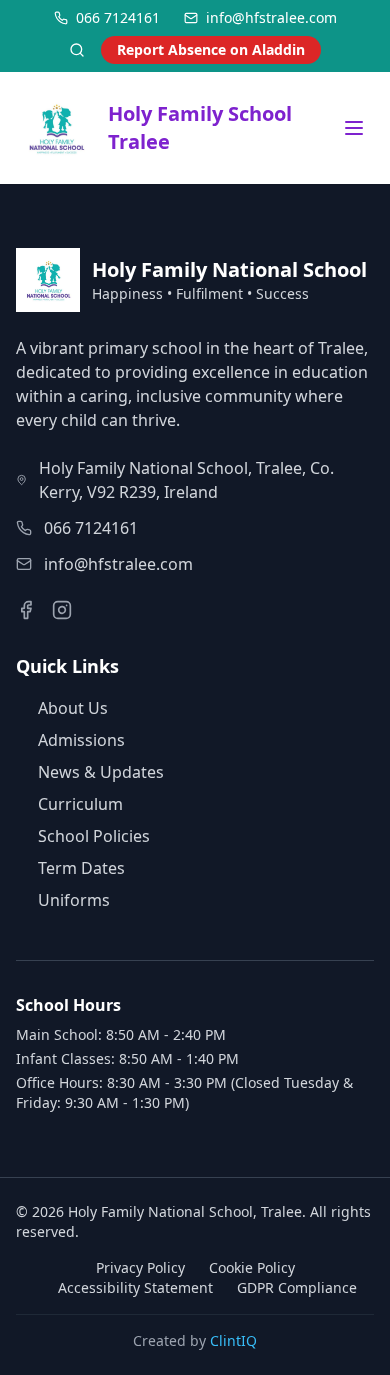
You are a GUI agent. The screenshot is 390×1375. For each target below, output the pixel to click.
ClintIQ (233, 1340)
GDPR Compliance (297, 1287)
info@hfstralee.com (118, 564)
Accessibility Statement (135, 1287)
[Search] (77, 50)
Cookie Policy (252, 1267)
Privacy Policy (140, 1267)
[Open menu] (354, 128)
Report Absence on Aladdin (211, 49)
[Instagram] (62, 610)
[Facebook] (26, 610)
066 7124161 (91, 528)
